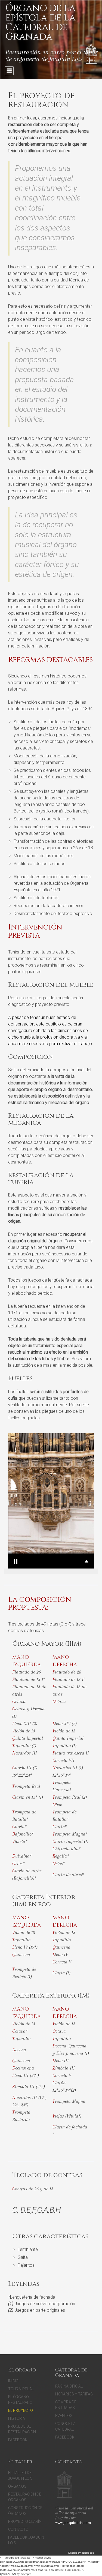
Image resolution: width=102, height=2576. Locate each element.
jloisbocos (88, 2553)
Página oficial (69, 2386)
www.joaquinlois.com (73, 2523)
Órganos (17, 2486)
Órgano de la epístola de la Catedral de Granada (40, 22)
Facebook (18, 2440)
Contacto (18, 2529)
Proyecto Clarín (25, 2521)
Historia (17, 2418)
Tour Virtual (21, 2389)
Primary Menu (9, 71)
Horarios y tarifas (74, 2394)
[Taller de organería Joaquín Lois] (64, 2485)
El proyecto (21, 2410)
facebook (65, 2437)
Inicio (13, 2381)
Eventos (64, 2416)
